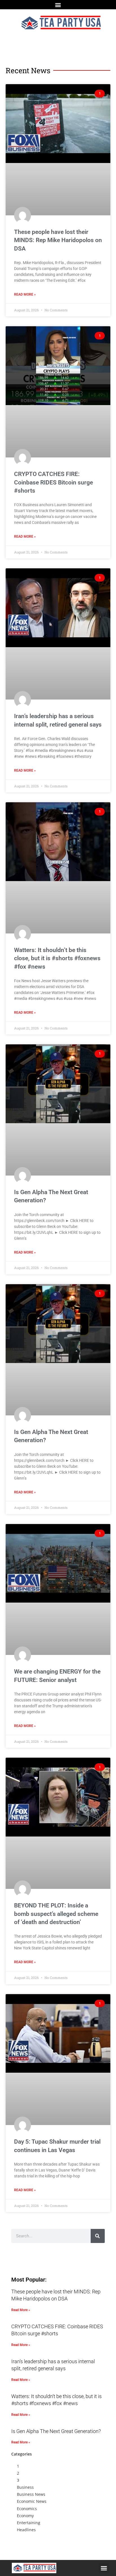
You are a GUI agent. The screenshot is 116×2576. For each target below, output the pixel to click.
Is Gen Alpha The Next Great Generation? (56, 2431)
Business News (31, 2494)
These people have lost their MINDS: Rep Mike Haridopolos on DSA (58, 240)
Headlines (26, 2530)
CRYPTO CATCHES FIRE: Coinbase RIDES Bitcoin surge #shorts (53, 482)
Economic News (32, 2501)
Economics (27, 2509)
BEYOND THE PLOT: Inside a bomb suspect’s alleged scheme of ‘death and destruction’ (56, 1914)
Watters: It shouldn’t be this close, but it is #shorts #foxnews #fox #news (57, 958)
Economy (25, 2516)
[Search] (98, 2236)
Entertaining (29, 2523)
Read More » (25, 294)
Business (25, 2487)
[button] (58, 5)
